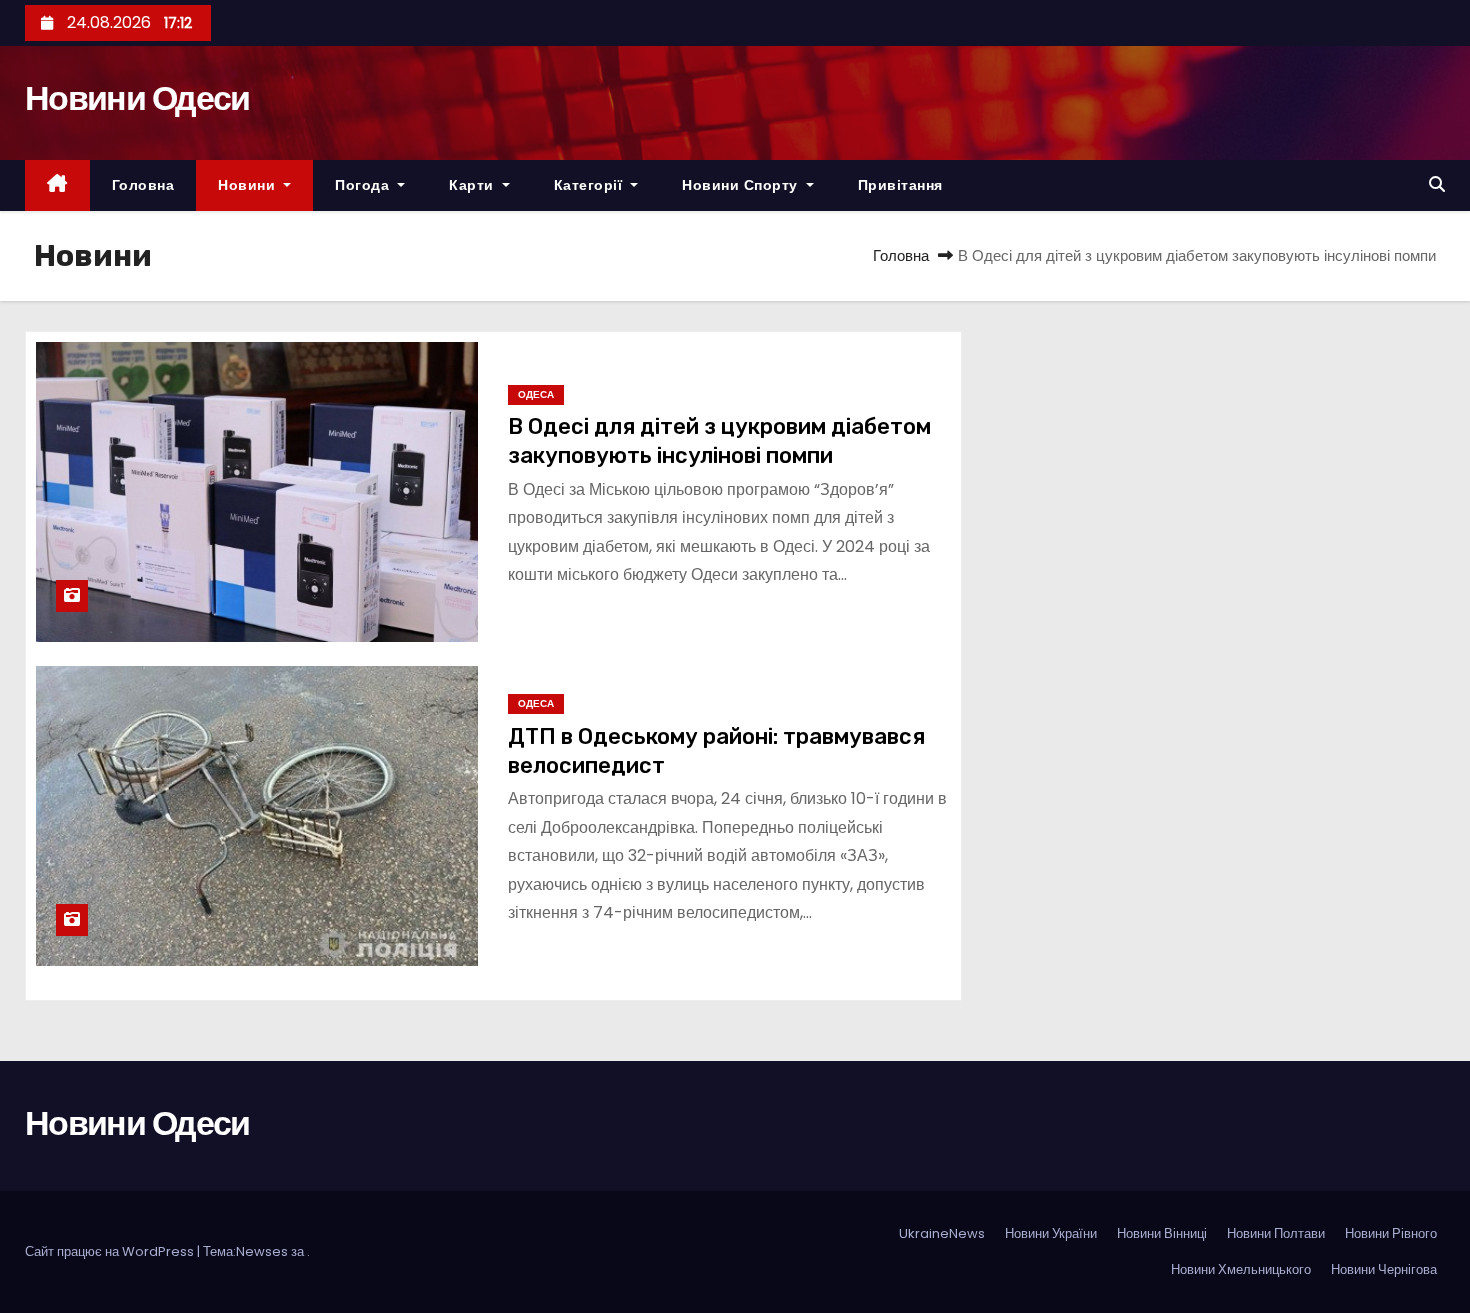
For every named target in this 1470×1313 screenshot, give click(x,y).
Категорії (590, 185)
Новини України (1051, 1233)
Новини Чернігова (1384, 1269)
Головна (143, 185)
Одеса (536, 394)
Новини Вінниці (1162, 1233)
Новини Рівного (1391, 1233)
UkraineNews (942, 1233)
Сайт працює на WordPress (111, 1251)
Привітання (900, 185)
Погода (364, 185)
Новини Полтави (1276, 1233)
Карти (473, 185)
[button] (1437, 184)
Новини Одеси (137, 98)
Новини (249, 185)
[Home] (57, 185)
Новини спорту (742, 185)
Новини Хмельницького (1241, 1269)
